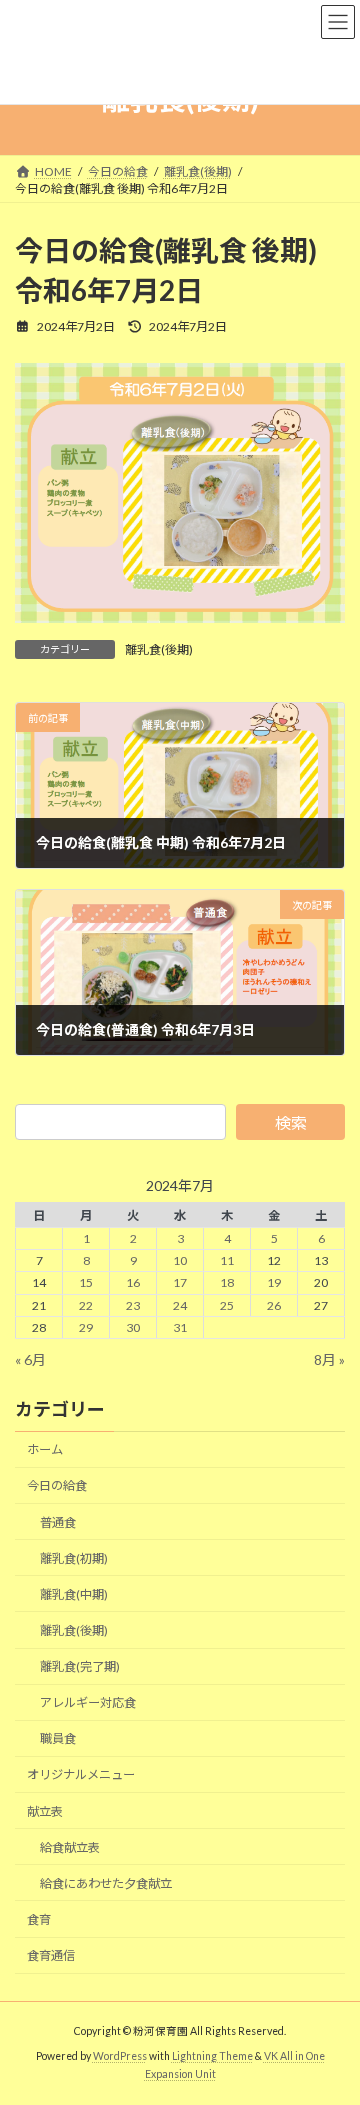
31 (180, 1326)
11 (227, 1260)
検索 (291, 1122)
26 (274, 1304)
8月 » (329, 1358)
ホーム (45, 1449)
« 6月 (30, 1358)
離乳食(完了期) (80, 1666)
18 (227, 1282)
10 (180, 1260)
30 (133, 1326)
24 (180, 1304)
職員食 (58, 1738)
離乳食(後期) (159, 649)
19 (274, 1282)
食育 (39, 1918)
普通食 (58, 1521)
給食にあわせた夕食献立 (106, 1882)
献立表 (45, 1810)
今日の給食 (57, 1485)
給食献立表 (70, 1846)
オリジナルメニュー (81, 1774)
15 (86, 1282)
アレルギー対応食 (88, 1702)
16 (133, 1282)
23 (133, 1304)
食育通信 (51, 1955)
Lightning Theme (212, 2056)
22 (86, 1304)
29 (86, 1326)
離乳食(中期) (74, 1593)
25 (227, 1304)
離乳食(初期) (74, 1557)
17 (180, 1282)
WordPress (120, 2056)
